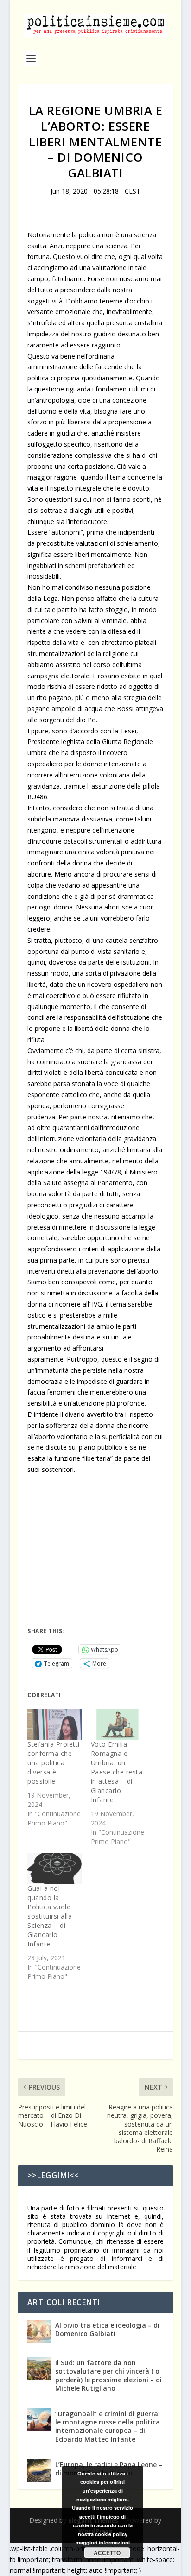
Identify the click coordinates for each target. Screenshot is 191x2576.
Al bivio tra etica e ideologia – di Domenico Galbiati (107, 2329)
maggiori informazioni (103, 2542)
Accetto (107, 2553)
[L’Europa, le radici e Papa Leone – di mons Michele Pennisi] (39, 2471)
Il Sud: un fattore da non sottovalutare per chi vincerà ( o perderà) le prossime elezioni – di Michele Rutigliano (108, 2375)
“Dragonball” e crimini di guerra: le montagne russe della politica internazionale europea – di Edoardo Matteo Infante (108, 2426)
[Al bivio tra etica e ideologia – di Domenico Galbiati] (39, 2331)
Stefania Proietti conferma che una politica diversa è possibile (54, 1763)
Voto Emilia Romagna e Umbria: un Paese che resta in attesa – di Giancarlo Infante (117, 1772)
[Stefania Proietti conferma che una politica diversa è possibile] (54, 1725)
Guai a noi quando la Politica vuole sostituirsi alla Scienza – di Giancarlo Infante (50, 1916)
